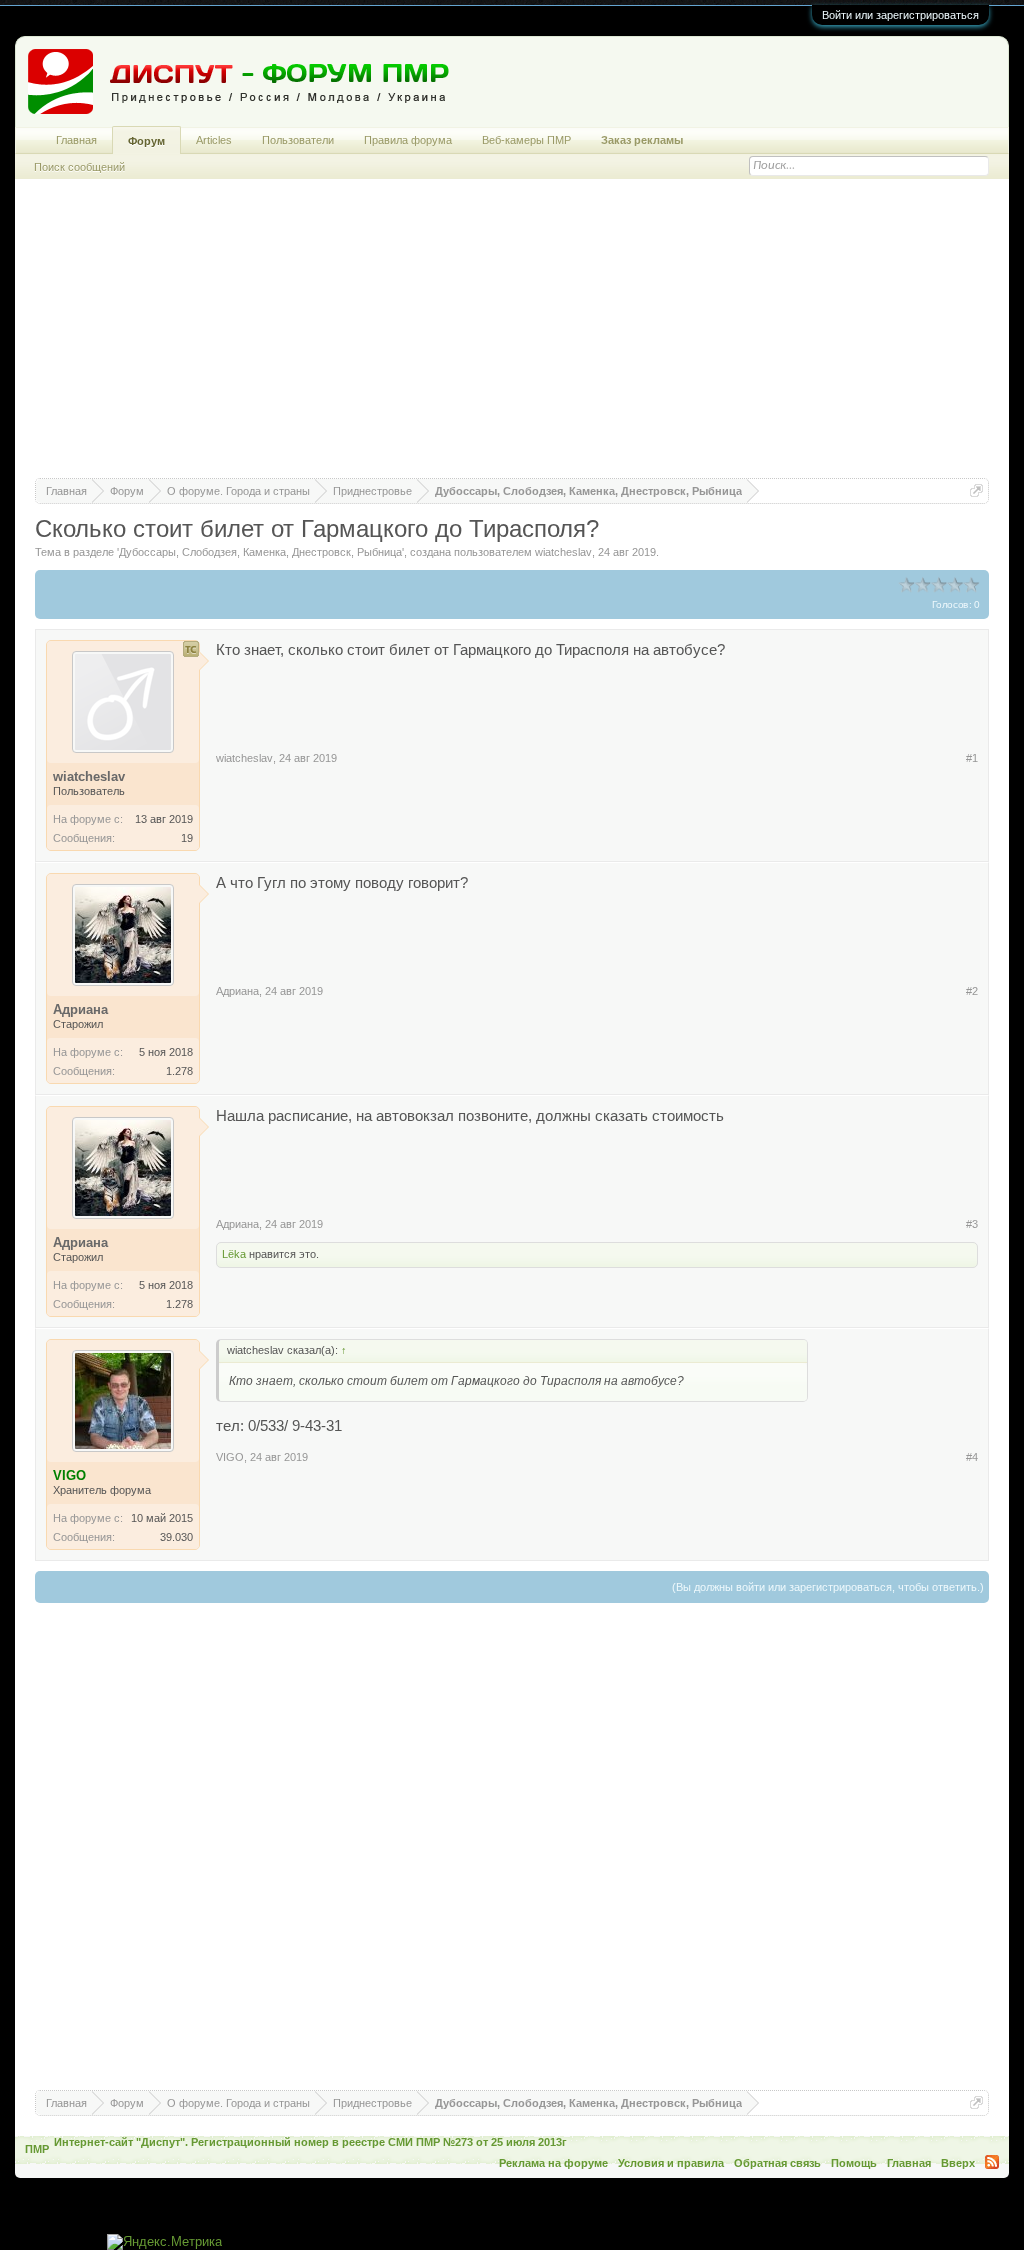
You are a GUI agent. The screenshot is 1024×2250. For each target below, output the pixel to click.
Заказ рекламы (642, 140)
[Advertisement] (512, 338)
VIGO (230, 1457)
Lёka (234, 1254)
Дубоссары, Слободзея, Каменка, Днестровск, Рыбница (260, 552)
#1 (972, 758)
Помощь (854, 2163)
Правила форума (408, 140)
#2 (972, 991)
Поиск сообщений (79, 167)
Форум (146, 141)
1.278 (179, 1071)
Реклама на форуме (553, 2163)
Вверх (958, 2163)
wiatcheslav (563, 552)
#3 (972, 1224)
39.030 (176, 1537)
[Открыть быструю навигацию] (976, 490)
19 (187, 838)
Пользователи (298, 140)
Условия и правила (671, 2163)
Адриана (237, 991)
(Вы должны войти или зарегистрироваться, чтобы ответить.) (828, 1587)
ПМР (37, 2149)
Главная (76, 140)
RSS (992, 2162)
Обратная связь (777, 2163)
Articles (214, 140)
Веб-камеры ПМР (526, 140)
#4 (972, 1457)
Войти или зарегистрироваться (900, 15)
